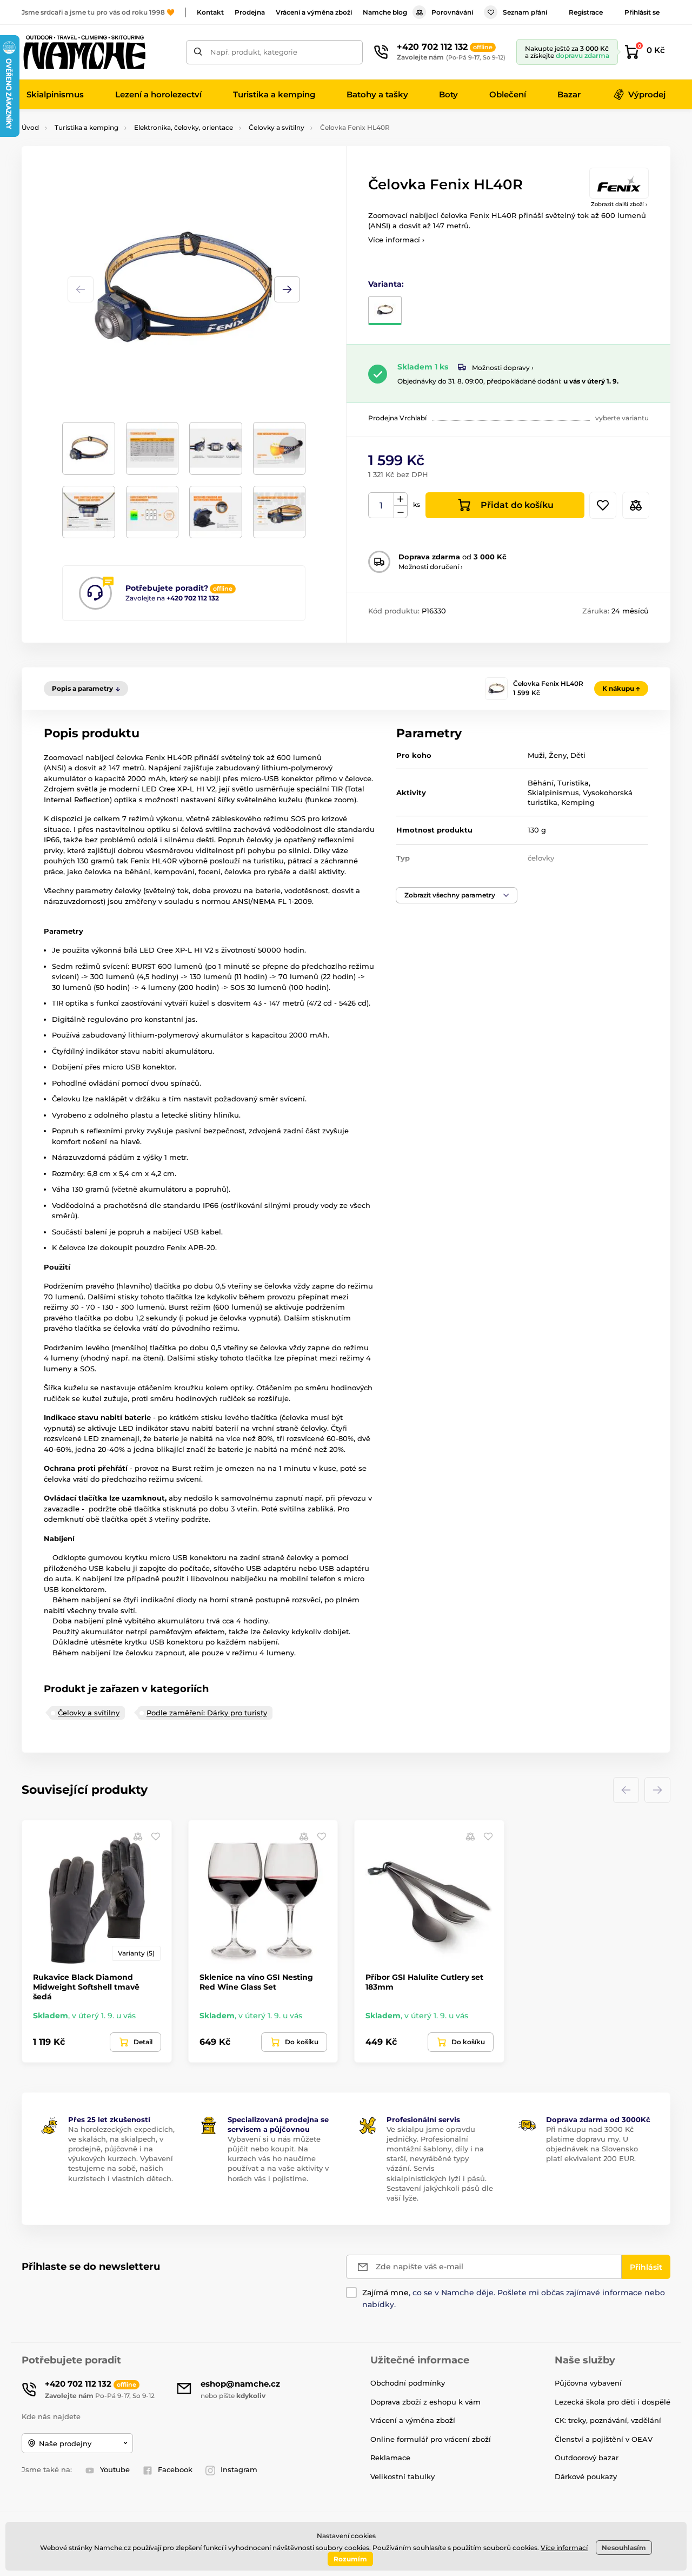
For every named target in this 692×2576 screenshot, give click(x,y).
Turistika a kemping (86, 127)
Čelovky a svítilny (277, 127)
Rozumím (350, 2559)
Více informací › (396, 240)
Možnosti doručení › (431, 567)
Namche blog (385, 12)
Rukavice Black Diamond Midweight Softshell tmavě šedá (86, 1987)
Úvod (30, 127)
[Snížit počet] (401, 512)
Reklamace (390, 2458)
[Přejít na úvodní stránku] (84, 52)
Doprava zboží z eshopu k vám (425, 2402)
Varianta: (386, 284)
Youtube (115, 2469)
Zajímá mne (385, 2293)
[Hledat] (198, 52)
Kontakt (210, 12)
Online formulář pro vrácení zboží (431, 2439)
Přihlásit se (642, 12)
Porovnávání (452, 12)
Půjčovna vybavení (588, 2383)
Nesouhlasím (624, 2548)
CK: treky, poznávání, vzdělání (608, 2420)
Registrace (586, 12)
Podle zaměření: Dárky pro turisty (207, 1713)
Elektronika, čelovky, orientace (184, 127)
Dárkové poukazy (586, 2476)
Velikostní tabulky (402, 2476)
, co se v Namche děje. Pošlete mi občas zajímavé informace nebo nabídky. (514, 2298)
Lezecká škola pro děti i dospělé (613, 2402)
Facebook (175, 2469)
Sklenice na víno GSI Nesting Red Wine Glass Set (256, 1982)
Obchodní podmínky (408, 2383)
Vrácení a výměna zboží (314, 12)
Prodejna (250, 12)
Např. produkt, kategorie (254, 52)
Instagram (239, 2469)
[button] (287, 289)
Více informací (564, 2548)
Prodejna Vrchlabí (397, 418)
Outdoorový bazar (587, 2458)
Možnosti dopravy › (503, 368)
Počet (381, 506)
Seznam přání (525, 12)
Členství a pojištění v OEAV (604, 2439)
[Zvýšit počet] (401, 499)
